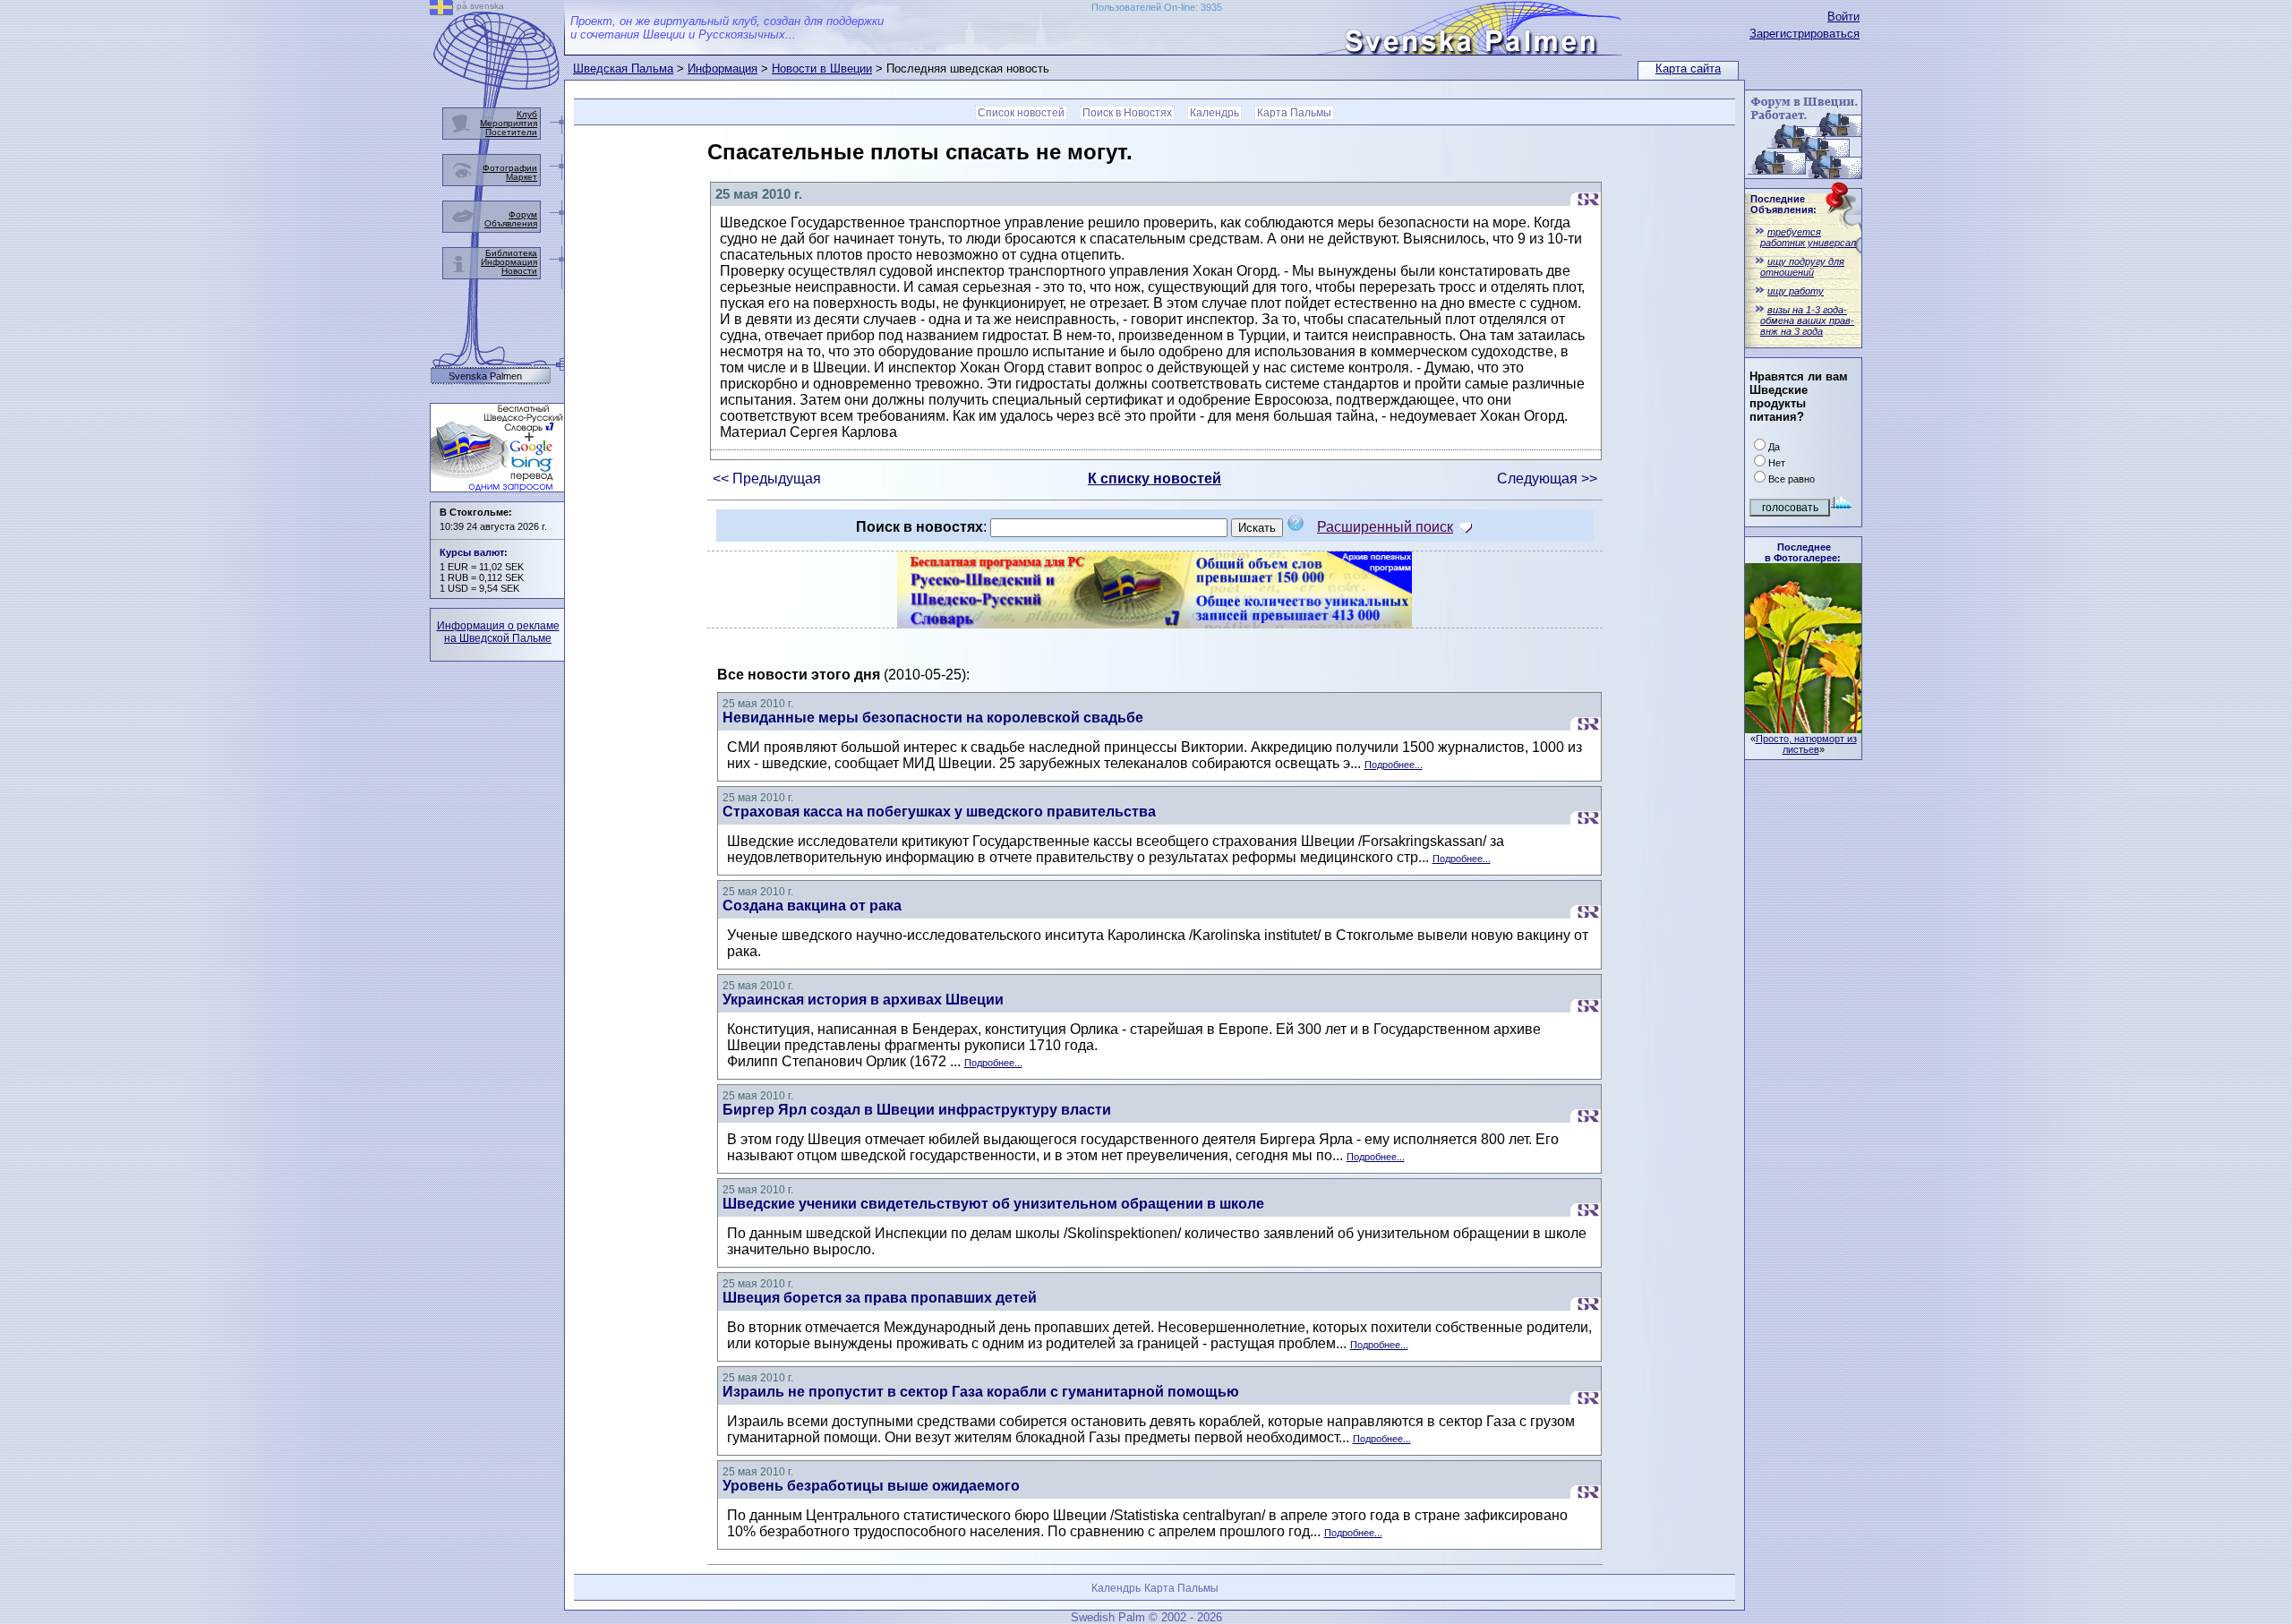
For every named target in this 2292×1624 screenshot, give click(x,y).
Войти (1843, 17)
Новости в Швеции (822, 68)
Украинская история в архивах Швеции (863, 1000)
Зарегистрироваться (1805, 34)
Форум (523, 214)
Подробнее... (1394, 765)
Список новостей (1021, 113)
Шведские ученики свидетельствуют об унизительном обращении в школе (993, 1204)
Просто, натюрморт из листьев (1806, 744)
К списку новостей (1155, 479)
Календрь (1214, 113)
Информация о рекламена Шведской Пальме (498, 632)
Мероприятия (509, 123)
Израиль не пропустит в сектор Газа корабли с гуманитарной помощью (981, 1392)
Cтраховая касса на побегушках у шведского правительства (939, 812)
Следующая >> (1547, 479)
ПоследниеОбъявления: (1783, 204)
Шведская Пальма (623, 68)
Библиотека (511, 253)
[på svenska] (441, 10)
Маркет (522, 177)
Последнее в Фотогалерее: (1803, 552)
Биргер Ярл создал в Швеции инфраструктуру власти (917, 1110)
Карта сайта (1688, 68)
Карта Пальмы (1294, 113)
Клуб (527, 114)
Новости (519, 271)
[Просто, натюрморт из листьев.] (1803, 728)
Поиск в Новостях (1127, 113)
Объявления (511, 223)
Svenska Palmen (485, 376)
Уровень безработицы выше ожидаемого (871, 1486)
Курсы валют (472, 552)
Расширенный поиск (1385, 527)
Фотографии (510, 168)
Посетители (511, 132)
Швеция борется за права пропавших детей (880, 1298)
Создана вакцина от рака (812, 906)
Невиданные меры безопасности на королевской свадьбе (933, 718)
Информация (723, 68)
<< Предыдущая (767, 479)
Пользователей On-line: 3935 (1157, 7)
